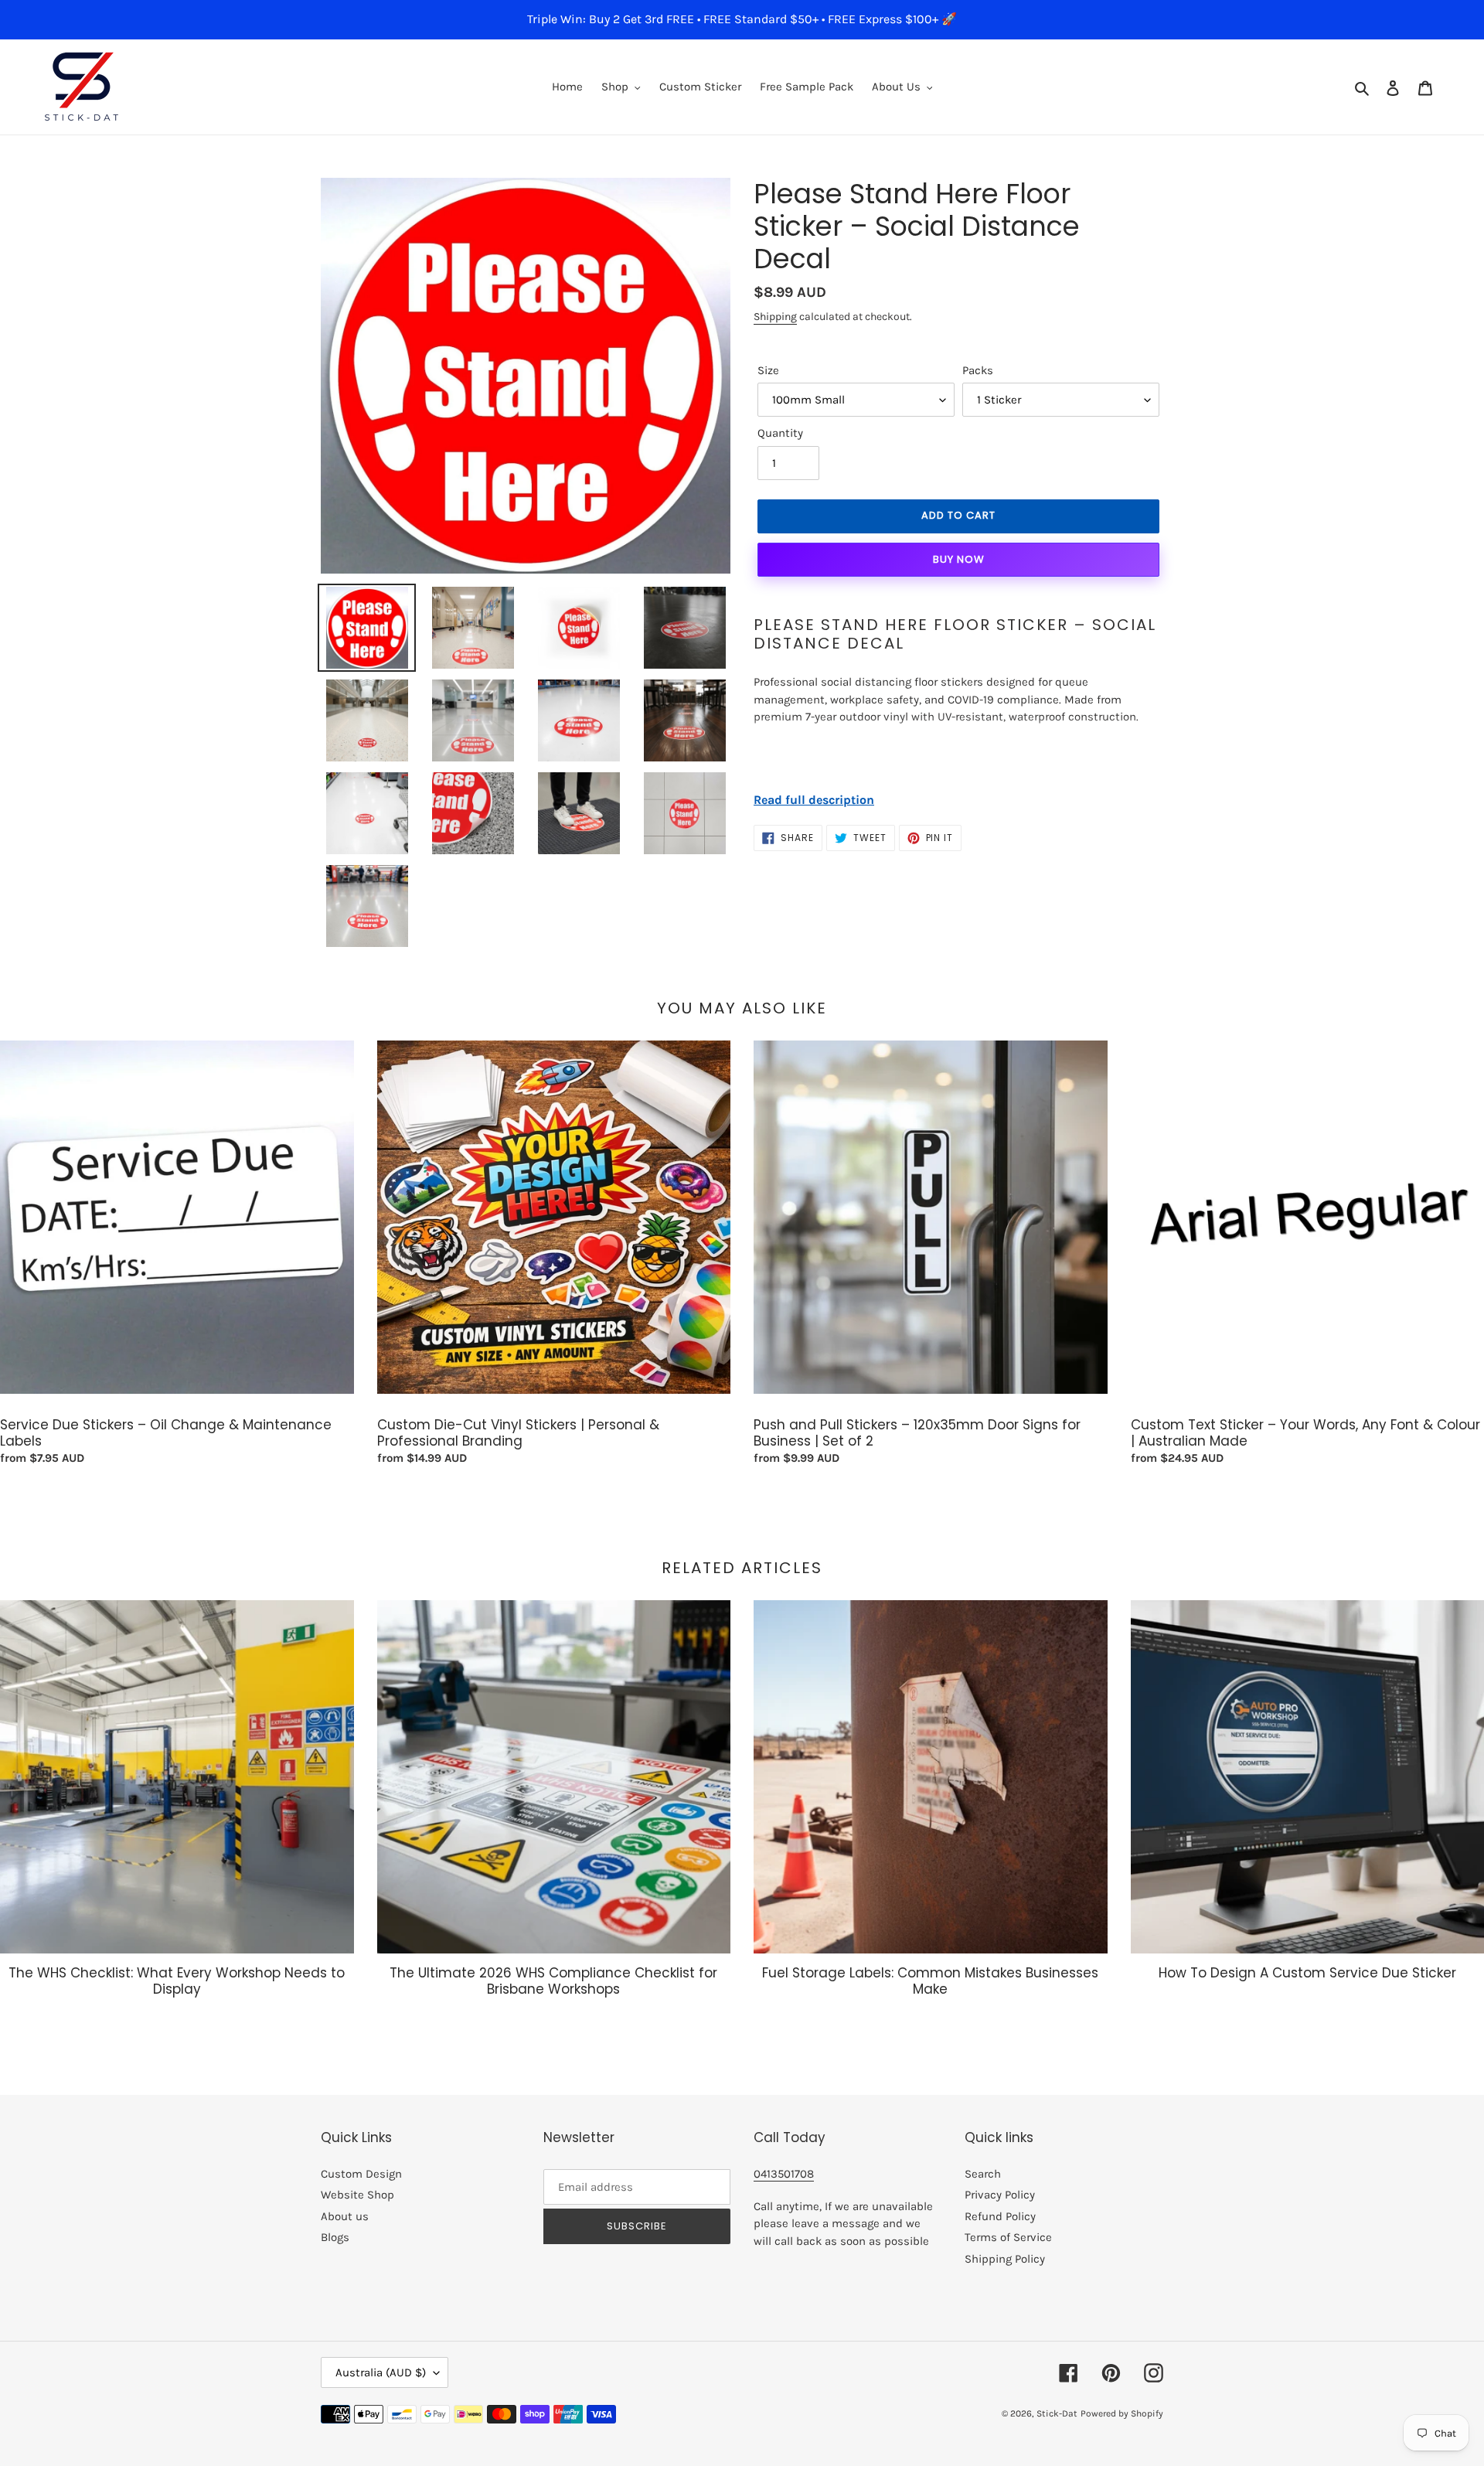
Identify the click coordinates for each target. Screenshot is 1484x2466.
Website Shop (357, 2195)
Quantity (780, 433)
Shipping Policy (1005, 2259)
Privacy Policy (1000, 2195)
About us (345, 2216)
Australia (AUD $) (381, 2372)
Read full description (814, 800)
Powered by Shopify (1122, 2413)
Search (983, 2174)
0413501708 (784, 2174)
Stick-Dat (1057, 2413)
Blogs (335, 2237)
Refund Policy (1000, 2216)
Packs (978, 370)
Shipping (775, 317)
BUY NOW (959, 559)
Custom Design (361, 2174)
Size (768, 370)
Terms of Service (1008, 2237)
